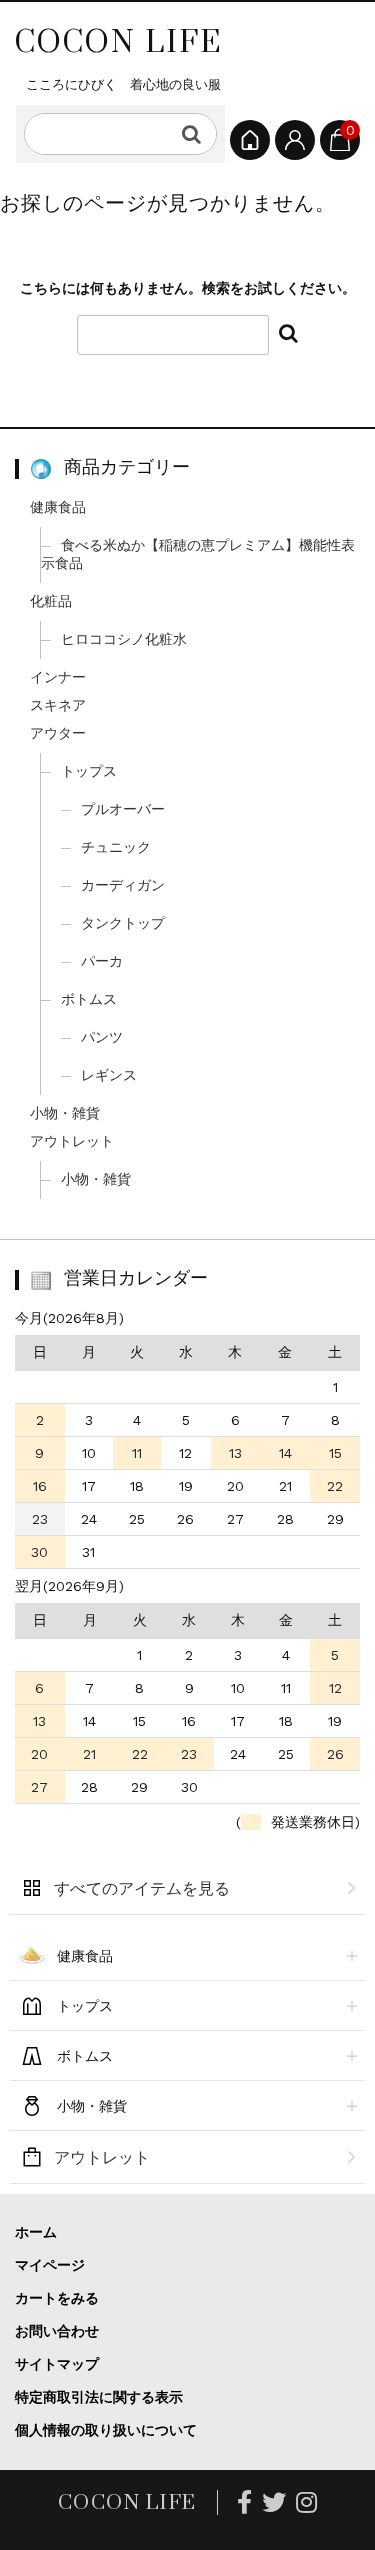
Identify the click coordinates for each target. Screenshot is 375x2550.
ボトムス (89, 999)
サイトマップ (57, 2364)
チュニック (116, 847)
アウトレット (72, 1141)
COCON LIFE (118, 41)
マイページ (50, 2265)
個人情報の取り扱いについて (106, 2430)
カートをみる (57, 2298)
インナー (58, 677)
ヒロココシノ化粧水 (124, 639)
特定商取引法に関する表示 (99, 2397)
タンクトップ (123, 923)
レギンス (109, 1075)
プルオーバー (123, 809)
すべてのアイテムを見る (142, 1888)
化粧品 (51, 601)
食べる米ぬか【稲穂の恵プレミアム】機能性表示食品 (198, 554)
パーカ (102, 961)
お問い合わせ (57, 2331)
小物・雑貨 (65, 1113)
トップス (89, 771)
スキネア (58, 705)
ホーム (36, 2232)
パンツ (102, 1037)
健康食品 (58, 507)
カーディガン (123, 885)
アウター (58, 733)
